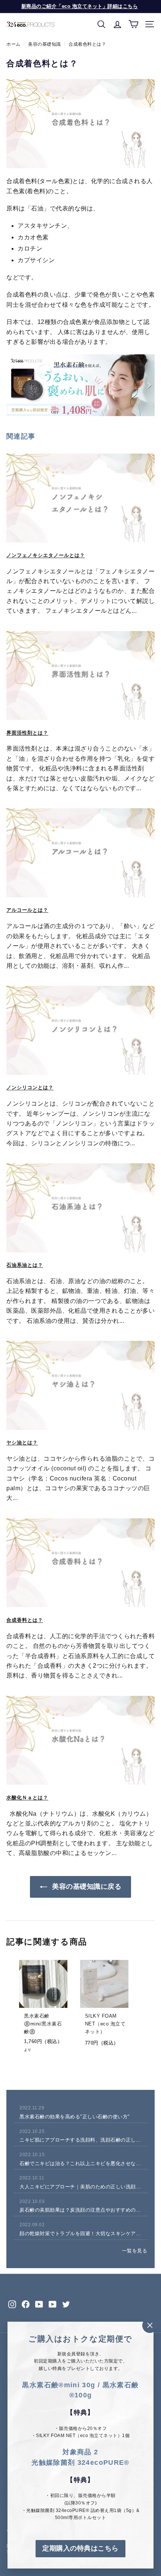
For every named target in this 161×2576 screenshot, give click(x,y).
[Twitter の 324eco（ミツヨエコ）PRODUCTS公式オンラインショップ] (66, 2304)
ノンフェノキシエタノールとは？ (46, 555)
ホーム (13, 44)
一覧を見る (135, 2251)
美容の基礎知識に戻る (86, 1886)
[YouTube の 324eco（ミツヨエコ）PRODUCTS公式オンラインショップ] (39, 2304)
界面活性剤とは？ (27, 733)
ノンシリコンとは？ (30, 1087)
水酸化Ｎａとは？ (27, 1798)
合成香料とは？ (25, 1620)
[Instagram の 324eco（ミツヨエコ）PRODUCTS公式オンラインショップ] (12, 2304)
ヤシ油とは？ (22, 1442)
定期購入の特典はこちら (80, 2548)
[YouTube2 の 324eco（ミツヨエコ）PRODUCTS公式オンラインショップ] (53, 2304)
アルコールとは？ (27, 910)
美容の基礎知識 (45, 44)
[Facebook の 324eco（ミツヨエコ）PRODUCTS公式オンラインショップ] (26, 2304)
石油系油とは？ (25, 1265)
